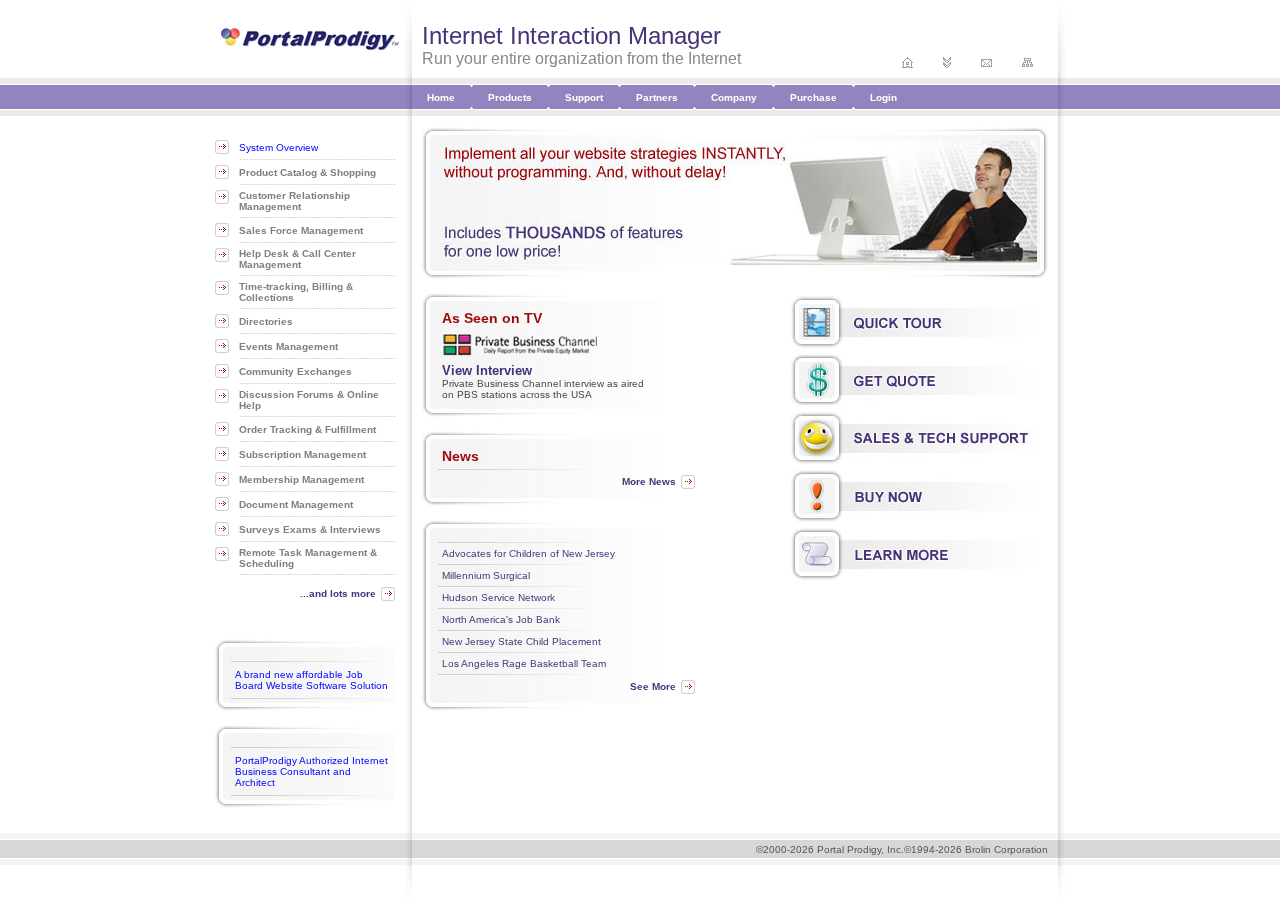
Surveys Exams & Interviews (310, 529)
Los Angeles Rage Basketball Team (524, 663)
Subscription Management (302, 454)
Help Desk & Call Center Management (297, 259)
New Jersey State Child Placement (521, 641)
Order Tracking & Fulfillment (307, 429)
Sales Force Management (301, 230)
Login (883, 97)
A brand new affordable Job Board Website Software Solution (311, 680)
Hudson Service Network (498, 597)
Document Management (296, 504)
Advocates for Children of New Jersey (528, 553)
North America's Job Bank (501, 619)
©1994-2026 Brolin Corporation (976, 849)
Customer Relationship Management (294, 201)
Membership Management (301, 479)
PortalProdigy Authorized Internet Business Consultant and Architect (311, 771)
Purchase (813, 97)
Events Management (288, 346)
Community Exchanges (295, 371)
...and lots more (338, 593)
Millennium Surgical (486, 575)
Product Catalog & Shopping (307, 172)
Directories (266, 321)
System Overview (278, 147)
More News (649, 481)
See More (653, 686)
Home (441, 97)
